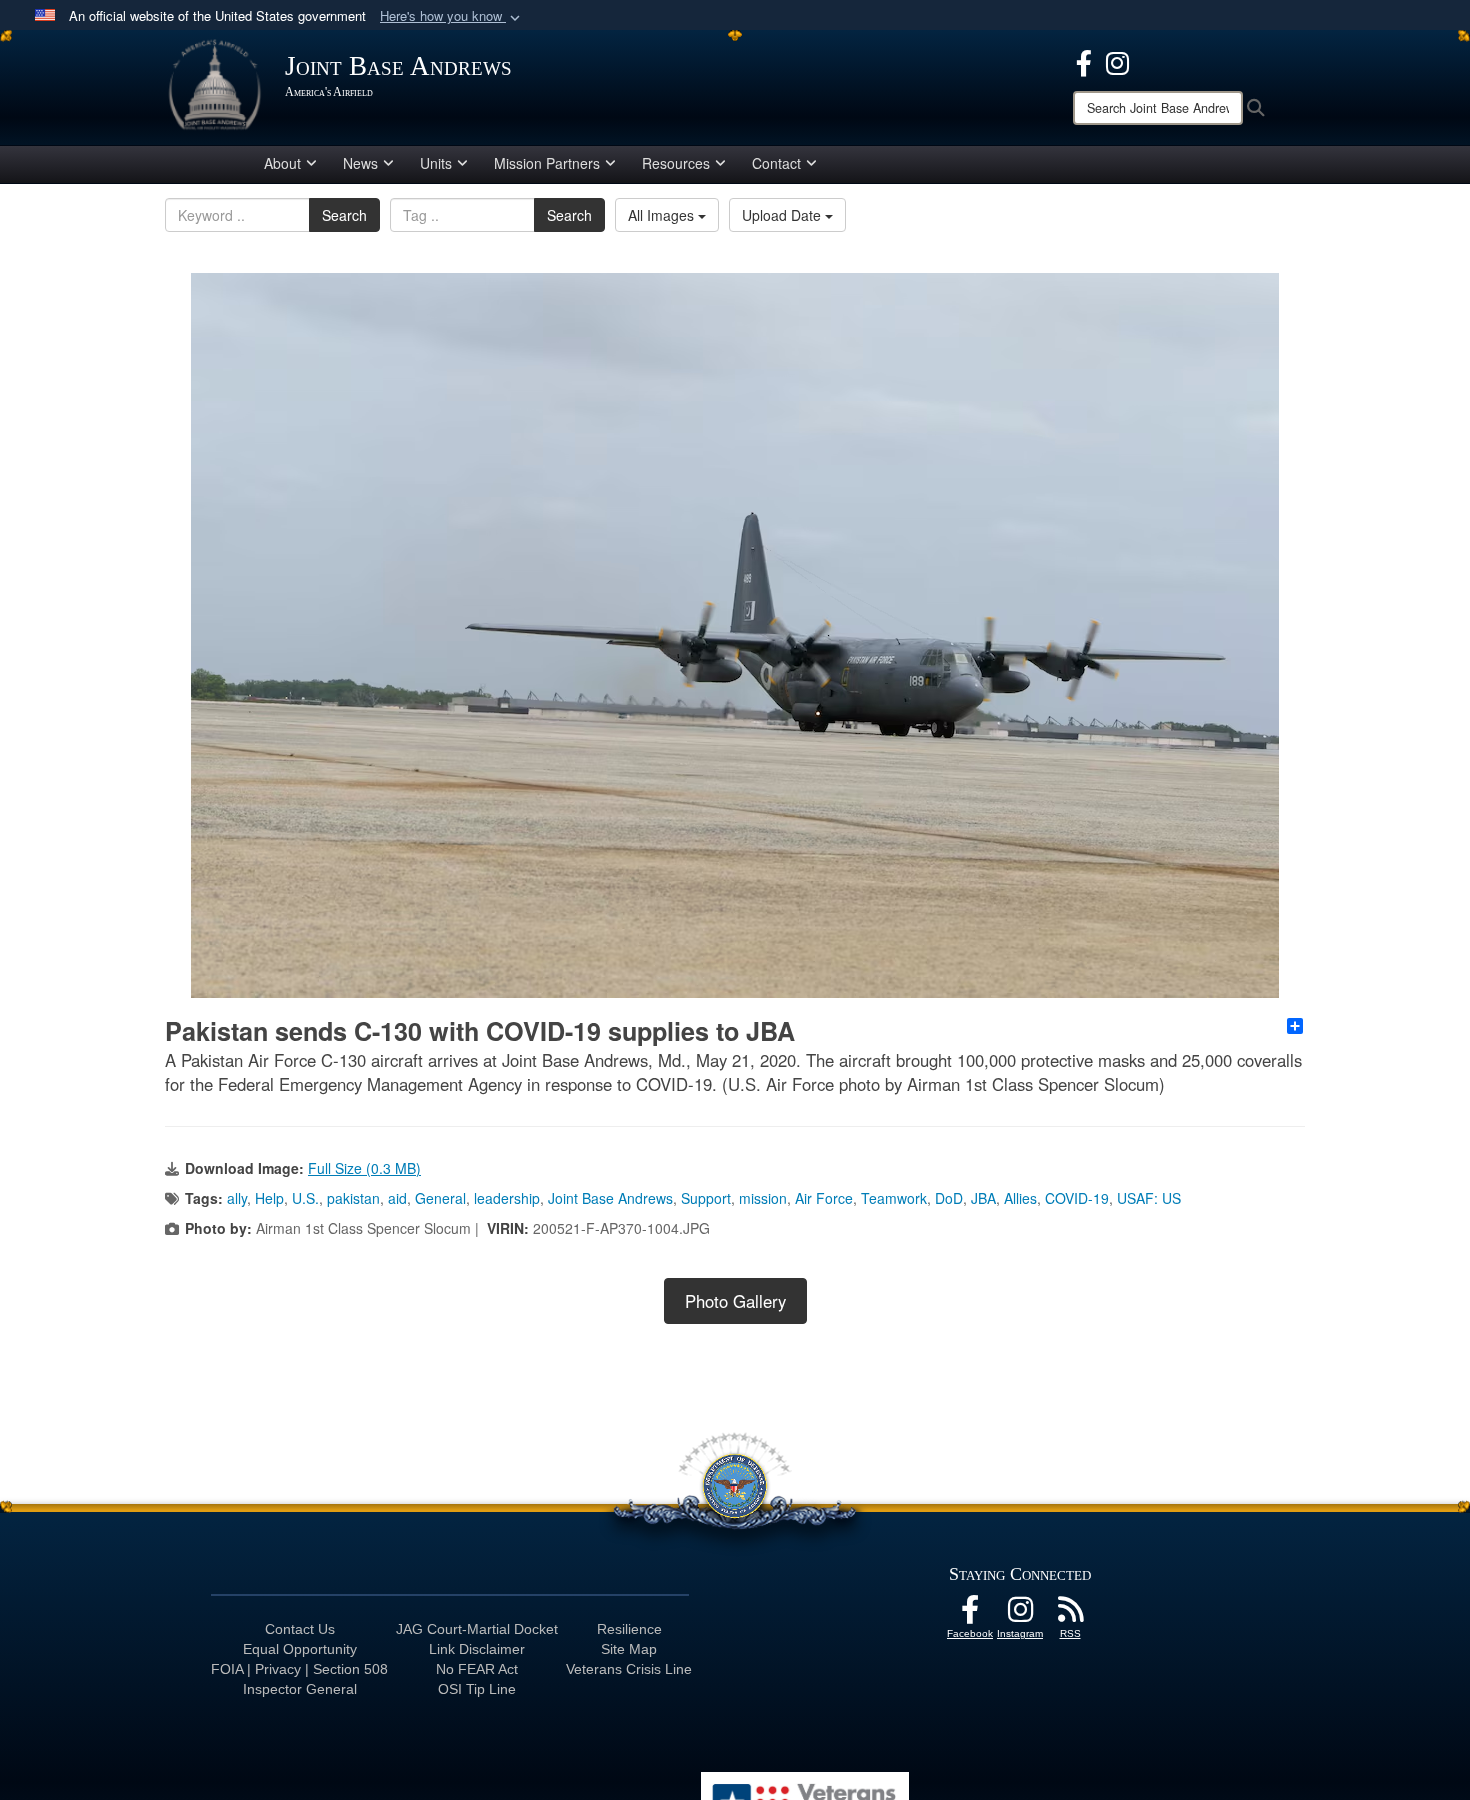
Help (269, 1198)
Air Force (824, 1198)
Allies (1020, 1198)
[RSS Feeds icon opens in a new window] (1070, 1615)
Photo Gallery (735, 1301)
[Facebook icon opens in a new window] (1084, 61)
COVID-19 (1077, 1198)
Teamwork (894, 1198)
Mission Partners (547, 163)
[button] (452, 16)
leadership (507, 1198)
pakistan (353, 1198)
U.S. (305, 1198)
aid (397, 1198)
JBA (983, 1198)
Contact (776, 163)
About (282, 163)
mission (763, 1198)
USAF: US (1149, 1198)
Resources (676, 163)
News (360, 163)
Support (706, 1198)
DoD (949, 1198)
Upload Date (783, 215)
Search (344, 215)
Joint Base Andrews (610, 1198)
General (440, 1198)
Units (436, 163)
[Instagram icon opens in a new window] (1117, 61)
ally (237, 1198)
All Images (663, 215)
